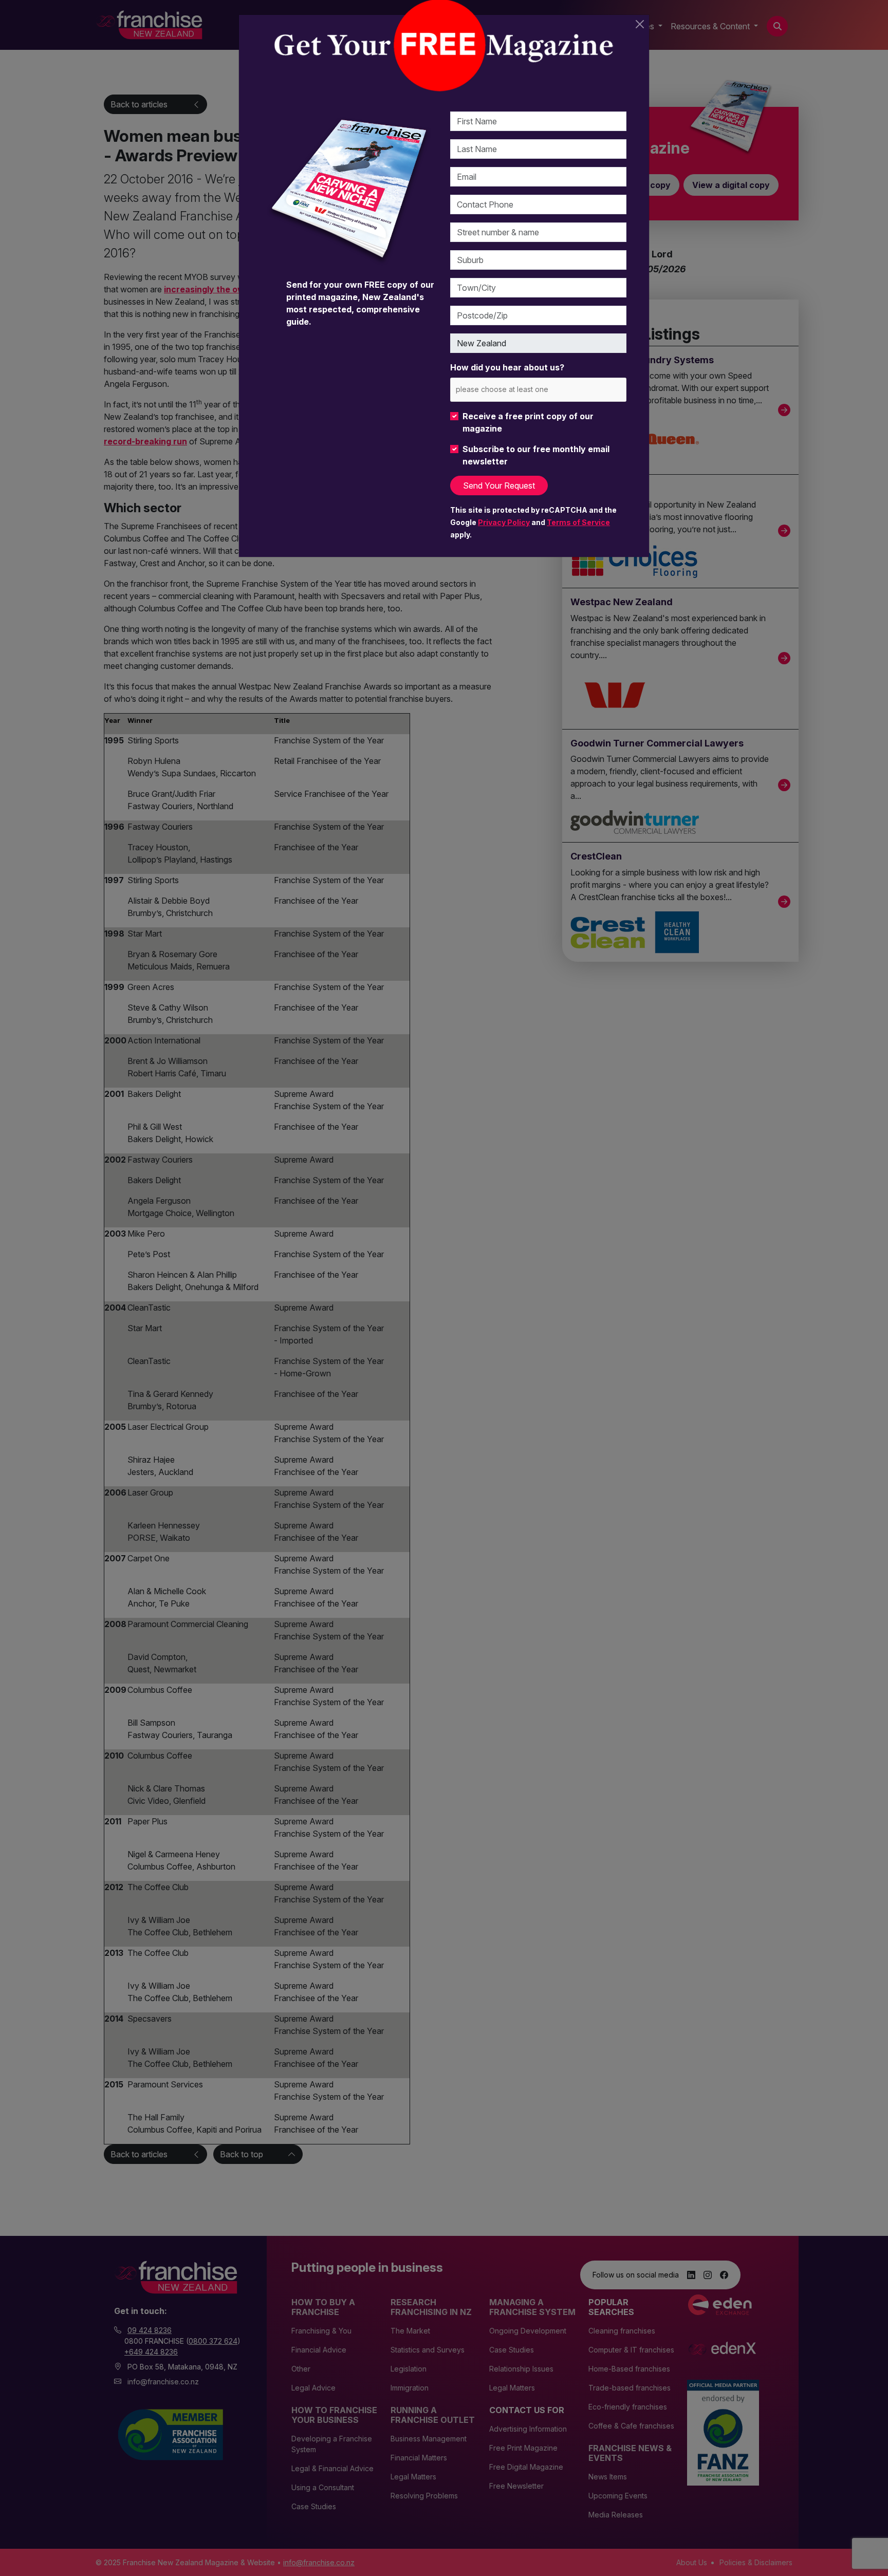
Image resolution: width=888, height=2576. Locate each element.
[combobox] (538, 390)
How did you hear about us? (507, 367)
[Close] (640, 24)
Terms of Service (578, 522)
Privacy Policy (504, 522)
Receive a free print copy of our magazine (528, 422)
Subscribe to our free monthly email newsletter (536, 455)
